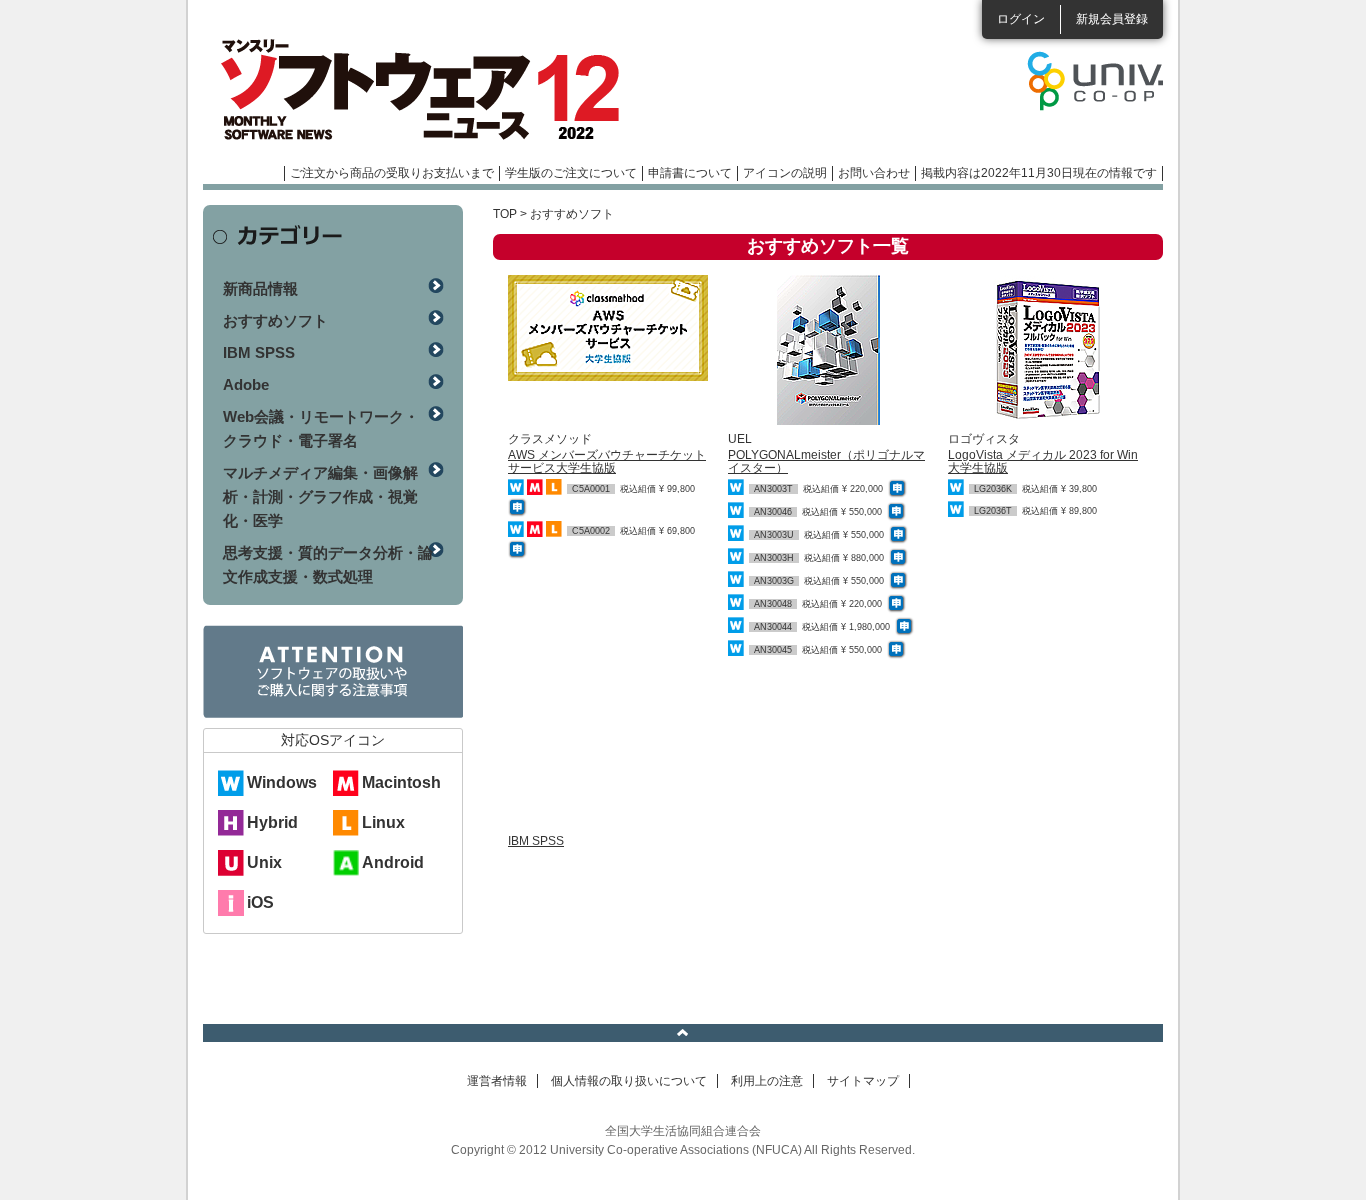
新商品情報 (260, 288)
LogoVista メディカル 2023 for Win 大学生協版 (1043, 461)
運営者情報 (497, 1081)
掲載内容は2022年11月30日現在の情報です (1039, 173)
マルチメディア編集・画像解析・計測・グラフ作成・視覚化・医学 (320, 496)
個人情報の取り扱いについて (629, 1081)
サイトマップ (863, 1081)
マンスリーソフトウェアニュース (415, 90)
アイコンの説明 (785, 173)
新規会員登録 (1112, 19)
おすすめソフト (275, 320)
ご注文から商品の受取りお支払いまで (392, 173)
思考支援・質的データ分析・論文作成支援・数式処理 (328, 564)
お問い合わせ (874, 173)
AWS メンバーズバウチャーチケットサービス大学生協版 (607, 461)
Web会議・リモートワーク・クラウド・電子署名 (321, 428)
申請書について (690, 173)
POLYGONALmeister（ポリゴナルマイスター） (826, 461)
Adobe (246, 384)
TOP (505, 214)
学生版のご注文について (571, 173)
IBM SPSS (536, 841)
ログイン (1021, 19)
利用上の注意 (767, 1081)
